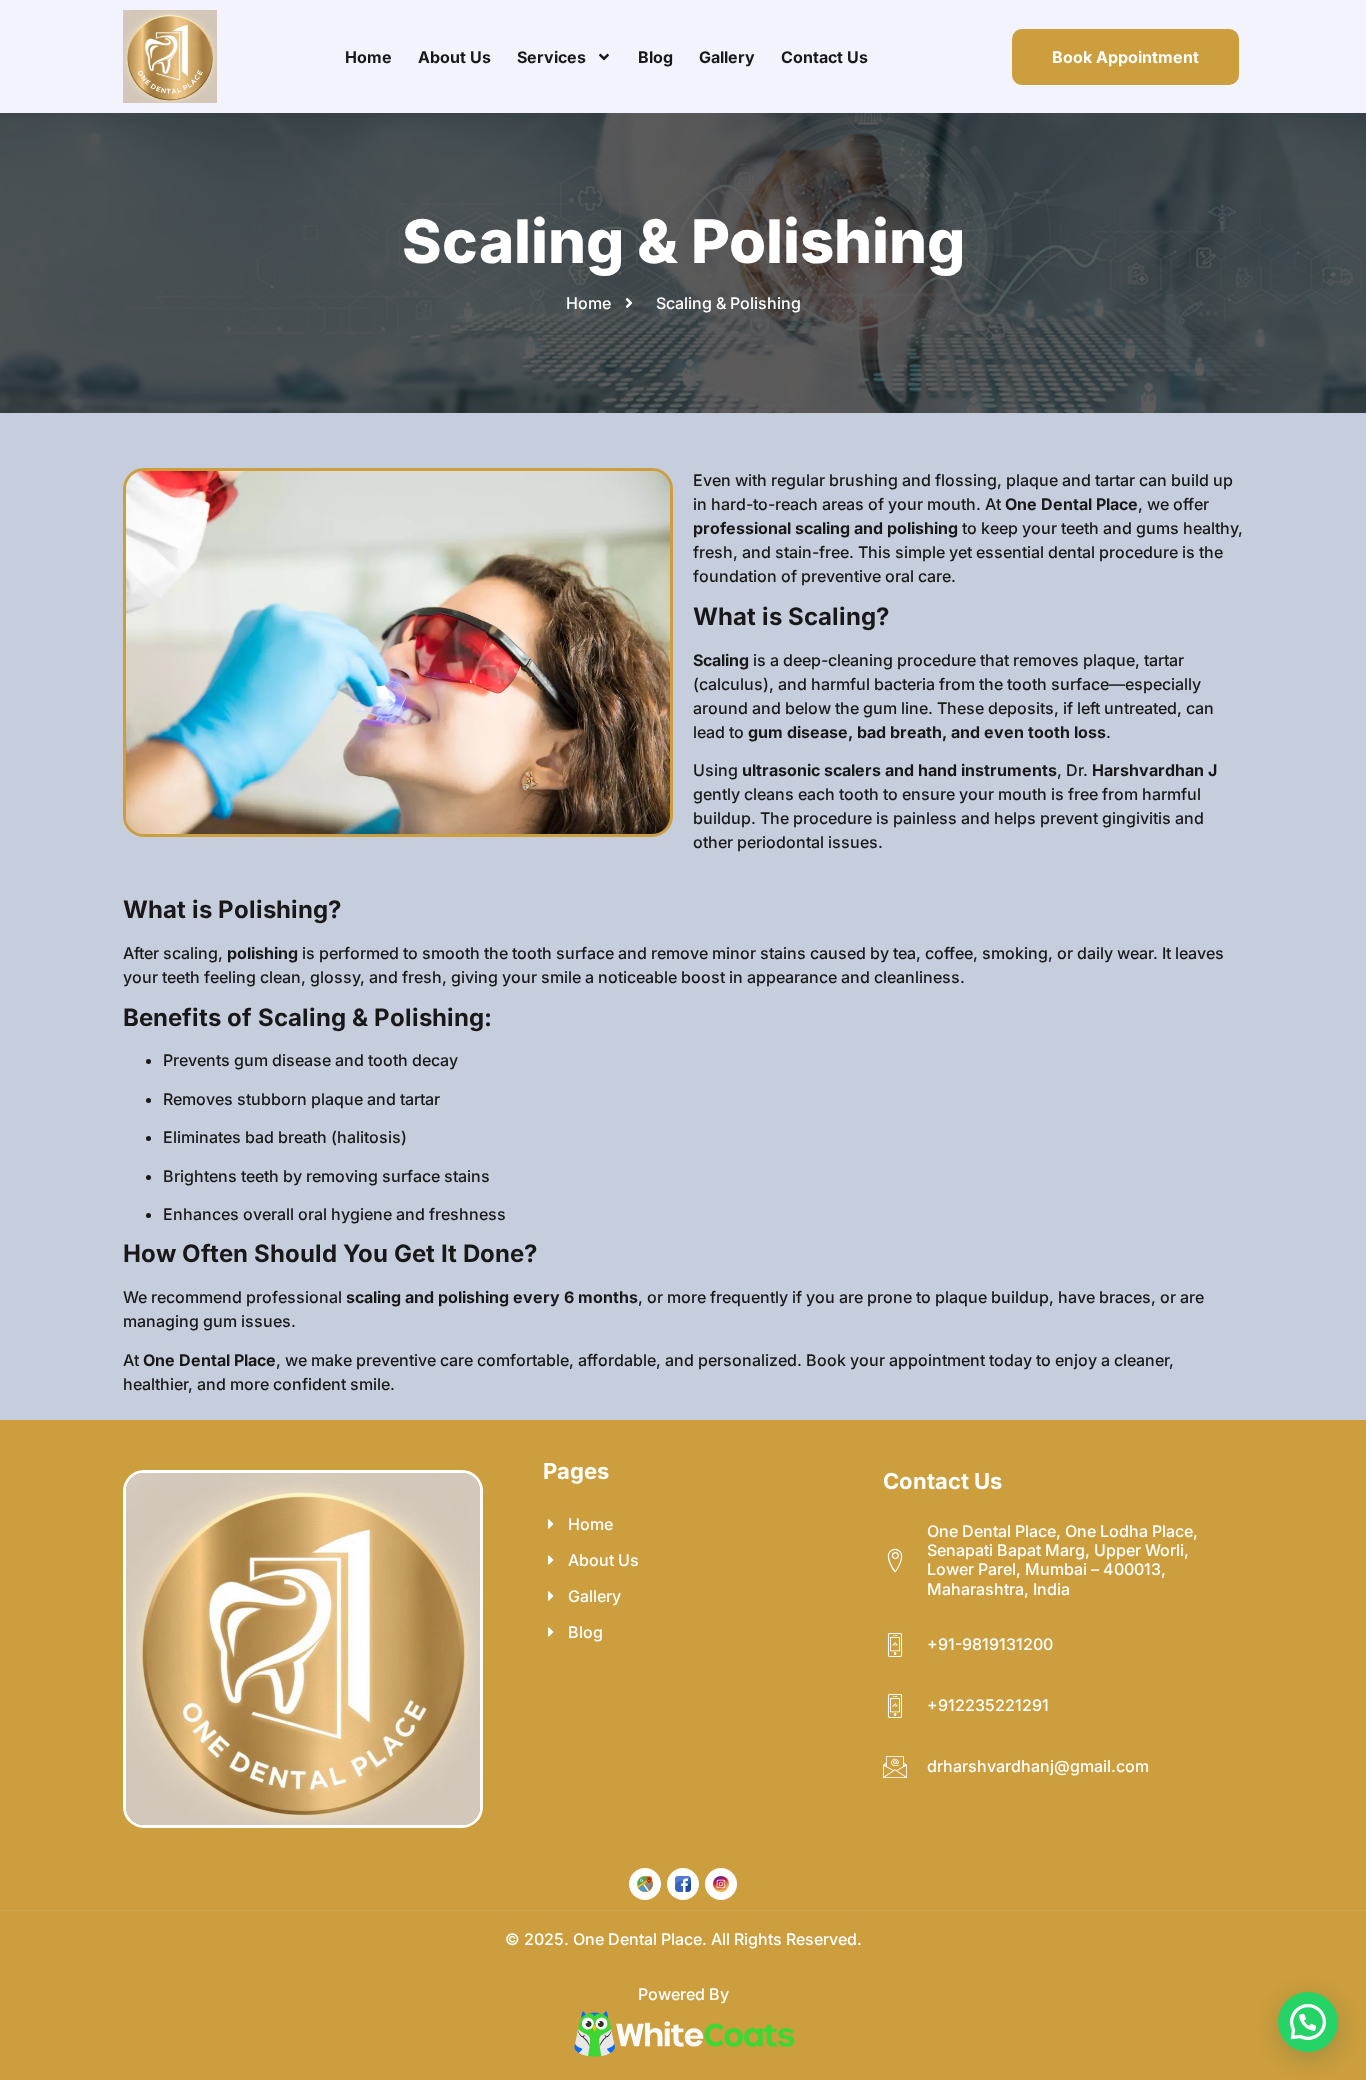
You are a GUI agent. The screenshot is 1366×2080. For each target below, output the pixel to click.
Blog (655, 57)
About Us (454, 57)
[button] (1308, 2022)
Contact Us (824, 57)
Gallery (727, 57)
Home (368, 57)
